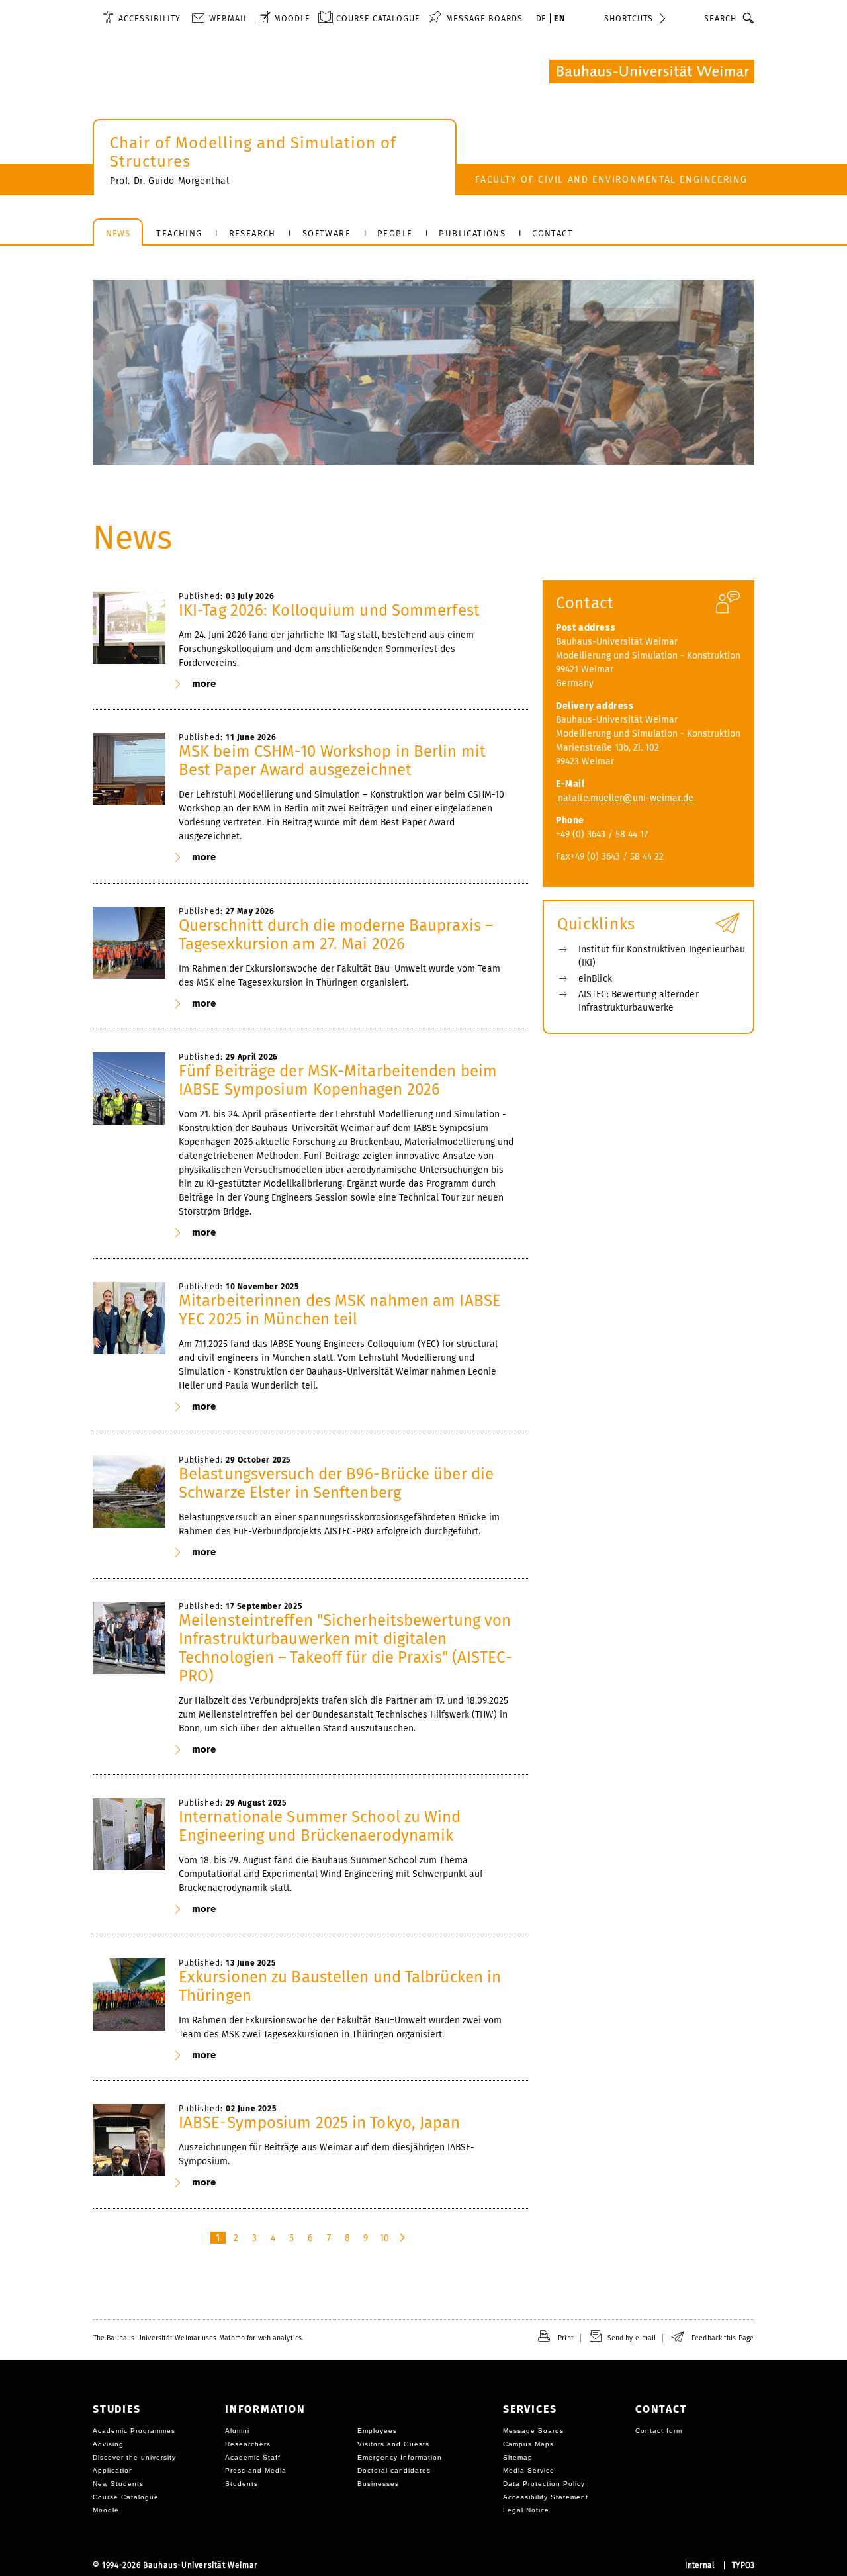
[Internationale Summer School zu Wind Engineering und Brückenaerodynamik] (129, 1835)
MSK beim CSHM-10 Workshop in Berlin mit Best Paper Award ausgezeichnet (332, 760)
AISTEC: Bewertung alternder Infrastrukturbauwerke (639, 1001)
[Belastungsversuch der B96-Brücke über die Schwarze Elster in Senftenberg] (129, 1492)
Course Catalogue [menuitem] (378, 18)
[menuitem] (142, 18)
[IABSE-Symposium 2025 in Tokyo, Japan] (129, 2140)
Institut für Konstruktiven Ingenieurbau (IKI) (662, 956)
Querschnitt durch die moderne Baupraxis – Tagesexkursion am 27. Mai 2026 (336, 935)
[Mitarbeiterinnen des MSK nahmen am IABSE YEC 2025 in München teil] (129, 1318)
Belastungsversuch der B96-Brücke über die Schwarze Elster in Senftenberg (336, 1483)
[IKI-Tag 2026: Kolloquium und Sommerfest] (129, 628)
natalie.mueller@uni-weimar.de (626, 798)
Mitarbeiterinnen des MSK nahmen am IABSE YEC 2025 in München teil (340, 1310)
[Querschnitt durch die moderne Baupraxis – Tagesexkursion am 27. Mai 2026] (129, 943)
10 (384, 2238)
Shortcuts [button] (629, 18)
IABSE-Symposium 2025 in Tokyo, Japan (320, 2123)
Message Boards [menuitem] (484, 18)
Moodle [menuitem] (292, 18)
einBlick (595, 979)
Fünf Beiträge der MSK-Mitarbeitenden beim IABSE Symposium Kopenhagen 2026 (338, 1080)
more (204, 684)
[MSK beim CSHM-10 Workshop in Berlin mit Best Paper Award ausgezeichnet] (129, 769)
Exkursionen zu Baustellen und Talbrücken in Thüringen (340, 1986)
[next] (403, 2238)
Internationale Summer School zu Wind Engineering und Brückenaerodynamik (320, 1826)
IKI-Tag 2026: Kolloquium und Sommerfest (329, 610)
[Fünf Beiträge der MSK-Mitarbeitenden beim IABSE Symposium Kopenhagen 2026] (129, 1089)
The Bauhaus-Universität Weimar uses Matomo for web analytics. (198, 2338)
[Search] (749, 18)
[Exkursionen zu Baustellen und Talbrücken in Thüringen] (129, 1995)
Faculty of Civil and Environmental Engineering (611, 180)
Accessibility (150, 18)
